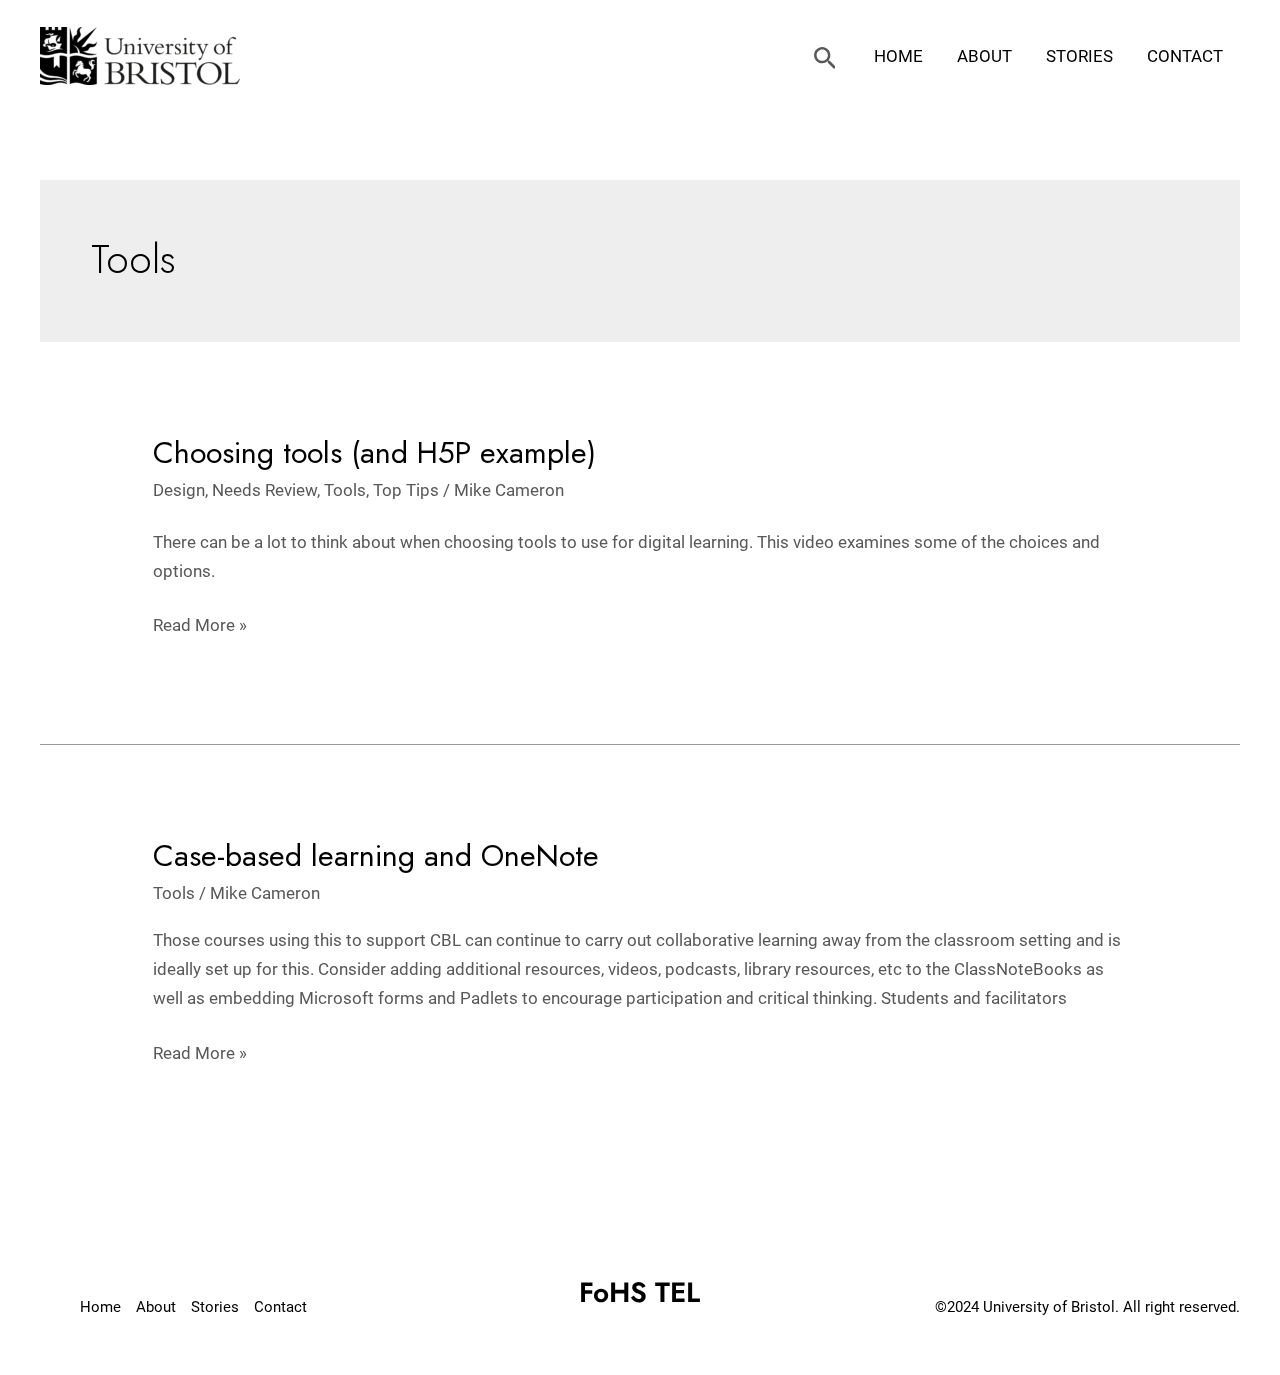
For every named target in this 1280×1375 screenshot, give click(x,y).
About (984, 56)
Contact (1185, 56)
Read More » (200, 627)
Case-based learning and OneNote (376, 855)
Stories (1079, 56)
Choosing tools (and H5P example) (374, 452)
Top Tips (406, 490)
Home (898, 56)
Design (179, 490)
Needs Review (264, 490)
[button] (825, 59)
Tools (345, 490)
